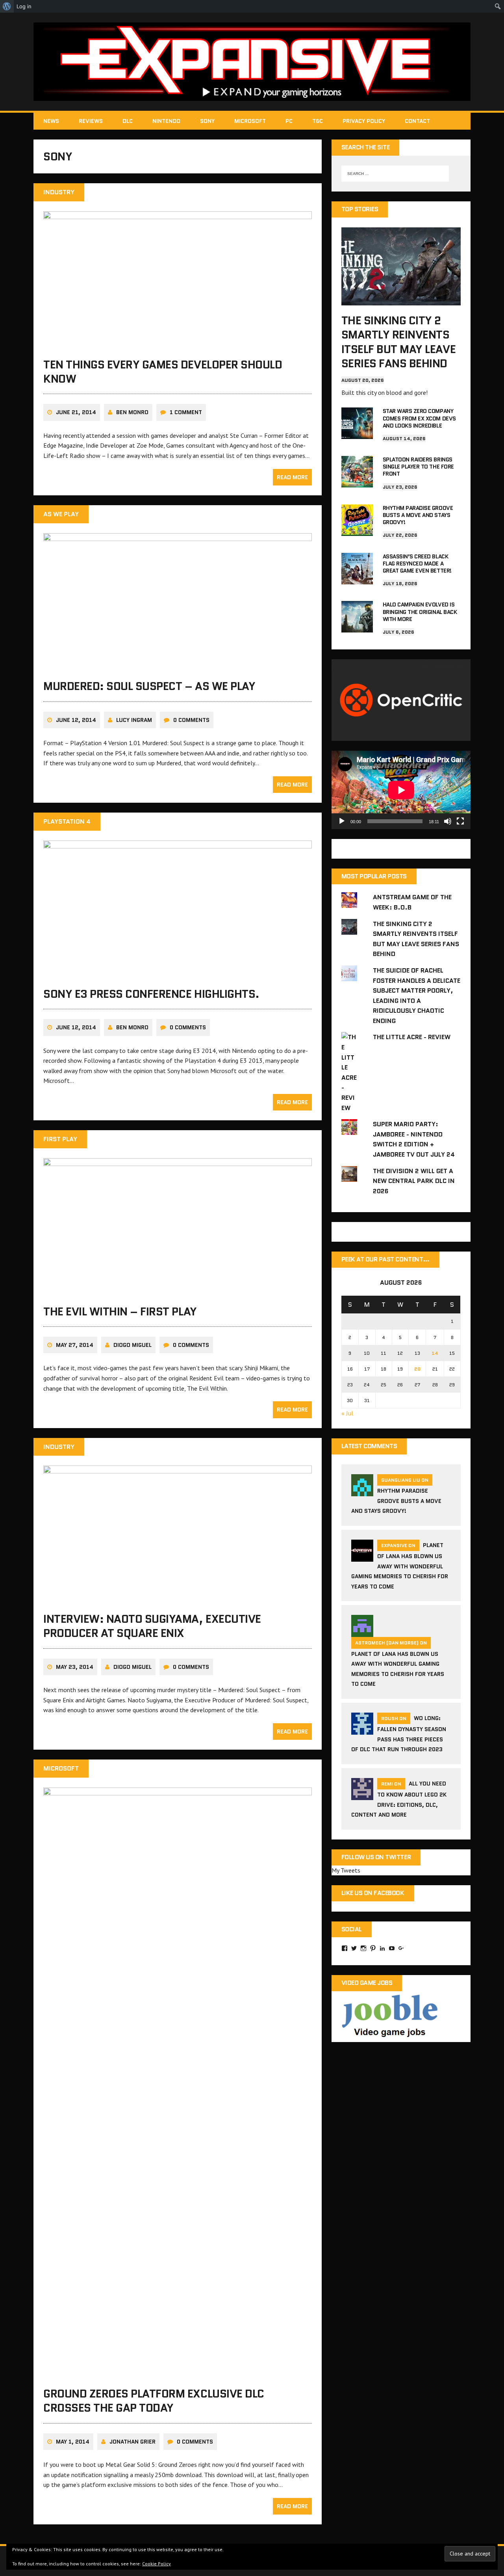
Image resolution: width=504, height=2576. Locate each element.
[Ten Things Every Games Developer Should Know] (178, 344)
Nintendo (166, 121)
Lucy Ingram (134, 720)
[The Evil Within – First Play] (178, 1291)
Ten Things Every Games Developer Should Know (163, 372)
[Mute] (448, 821)
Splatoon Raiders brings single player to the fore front (418, 467)
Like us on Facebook (373, 1893)
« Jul (347, 1413)
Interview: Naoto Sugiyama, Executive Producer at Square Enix (152, 1626)
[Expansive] (252, 62)
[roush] (362, 1730)
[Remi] (362, 1795)
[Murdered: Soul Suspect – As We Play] (178, 666)
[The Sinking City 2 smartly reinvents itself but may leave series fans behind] (401, 300)
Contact (417, 121)
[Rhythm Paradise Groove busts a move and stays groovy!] (357, 530)
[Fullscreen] (460, 821)
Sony (207, 121)
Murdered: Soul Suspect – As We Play (149, 686)
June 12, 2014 (76, 720)
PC (289, 121)
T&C (318, 121)
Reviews (91, 121)
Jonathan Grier (132, 2442)
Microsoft (250, 121)
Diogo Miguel (132, 1345)
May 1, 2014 (73, 2442)
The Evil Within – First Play (120, 1311)
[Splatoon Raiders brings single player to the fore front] (357, 482)
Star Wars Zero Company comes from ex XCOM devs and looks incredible (419, 418)
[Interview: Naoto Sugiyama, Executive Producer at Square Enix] (178, 1598)
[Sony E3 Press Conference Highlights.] (178, 973)
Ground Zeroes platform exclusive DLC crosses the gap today (154, 2401)
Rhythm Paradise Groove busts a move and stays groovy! (418, 515)
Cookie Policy (157, 2564)
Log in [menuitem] (24, 6)
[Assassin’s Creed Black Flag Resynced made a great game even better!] (357, 579)
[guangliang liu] (362, 1491)
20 (417, 1369)
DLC (128, 121)
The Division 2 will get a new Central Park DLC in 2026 (414, 1181)
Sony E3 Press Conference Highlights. (151, 994)
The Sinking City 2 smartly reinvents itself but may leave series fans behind (398, 342)
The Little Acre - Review (412, 1037)
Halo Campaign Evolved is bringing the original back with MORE (420, 612)
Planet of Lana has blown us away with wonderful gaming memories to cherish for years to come (400, 1566)
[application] (401, 790)
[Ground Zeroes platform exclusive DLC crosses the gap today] (178, 2373)
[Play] (342, 821)
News (51, 121)
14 (435, 1353)
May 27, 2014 (75, 1345)
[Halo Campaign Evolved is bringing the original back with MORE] (357, 627)
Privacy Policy (364, 121)
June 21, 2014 (76, 412)
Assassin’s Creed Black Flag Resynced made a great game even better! (417, 564)
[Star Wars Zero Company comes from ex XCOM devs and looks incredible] (357, 434)
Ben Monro (132, 412)
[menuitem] (7, 6)
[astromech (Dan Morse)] (362, 1632)
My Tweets (346, 1870)
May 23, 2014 (75, 1667)
